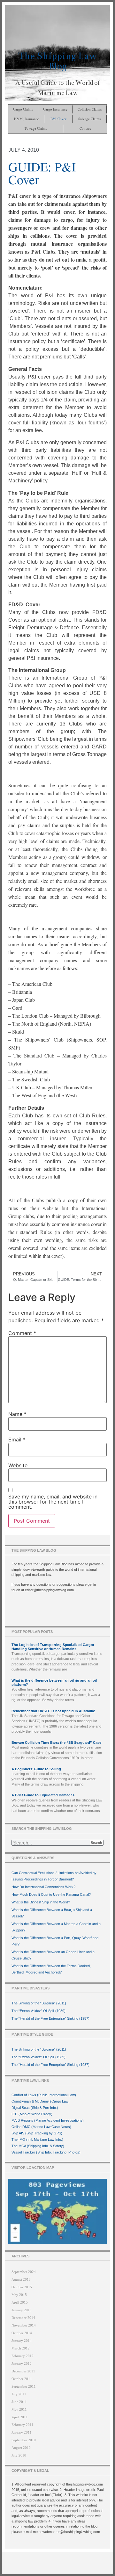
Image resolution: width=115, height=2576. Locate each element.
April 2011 (20, 2417)
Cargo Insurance (55, 109)
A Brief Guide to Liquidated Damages (43, 1795)
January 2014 (22, 2341)
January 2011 (22, 2432)
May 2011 (19, 2409)
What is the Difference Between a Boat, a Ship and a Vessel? (52, 1913)
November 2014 (24, 2325)
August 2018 (21, 2279)
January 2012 (22, 2363)
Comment (22, 1333)
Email (17, 1440)
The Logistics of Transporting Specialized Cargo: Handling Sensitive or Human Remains (53, 1647)
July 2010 (19, 2455)
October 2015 (22, 2287)
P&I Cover (58, 119)
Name (17, 1414)
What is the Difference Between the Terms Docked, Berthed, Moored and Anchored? (51, 1969)
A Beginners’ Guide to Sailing (36, 1769)
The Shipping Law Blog (57, 61)
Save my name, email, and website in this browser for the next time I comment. (53, 1502)
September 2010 (24, 2440)
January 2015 (22, 2310)
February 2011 (23, 2425)
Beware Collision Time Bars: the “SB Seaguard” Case (56, 1743)
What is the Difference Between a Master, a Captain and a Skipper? (56, 1927)
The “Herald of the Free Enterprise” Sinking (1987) (50, 2018)
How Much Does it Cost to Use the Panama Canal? (51, 1894)
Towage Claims (36, 128)
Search (96, 1843)
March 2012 (21, 2348)
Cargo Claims (23, 109)
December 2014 (23, 2318)
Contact (85, 128)
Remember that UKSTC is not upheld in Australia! (53, 1711)
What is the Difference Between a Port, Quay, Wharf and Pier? (55, 1941)
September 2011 (24, 2386)
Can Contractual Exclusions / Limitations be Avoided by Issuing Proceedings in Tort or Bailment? (54, 1876)
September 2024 (24, 2272)
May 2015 (19, 2295)
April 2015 (20, 2302)
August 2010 (21, 2448)
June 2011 (19, 2402)
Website (18, 1465)
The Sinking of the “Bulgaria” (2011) (39, 2003)
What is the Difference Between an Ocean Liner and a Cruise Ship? (53, 1955)
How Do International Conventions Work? (43, 1887)
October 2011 (22, 2379)
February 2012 (23, 2356)
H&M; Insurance (27, 119)
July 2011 (19, 2394)
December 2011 (23, 2371)
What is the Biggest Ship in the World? (41, 1902)
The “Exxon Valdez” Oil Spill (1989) (38, 2011)
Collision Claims (90, 109)
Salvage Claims (89, 119)
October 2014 (22, 2333)
